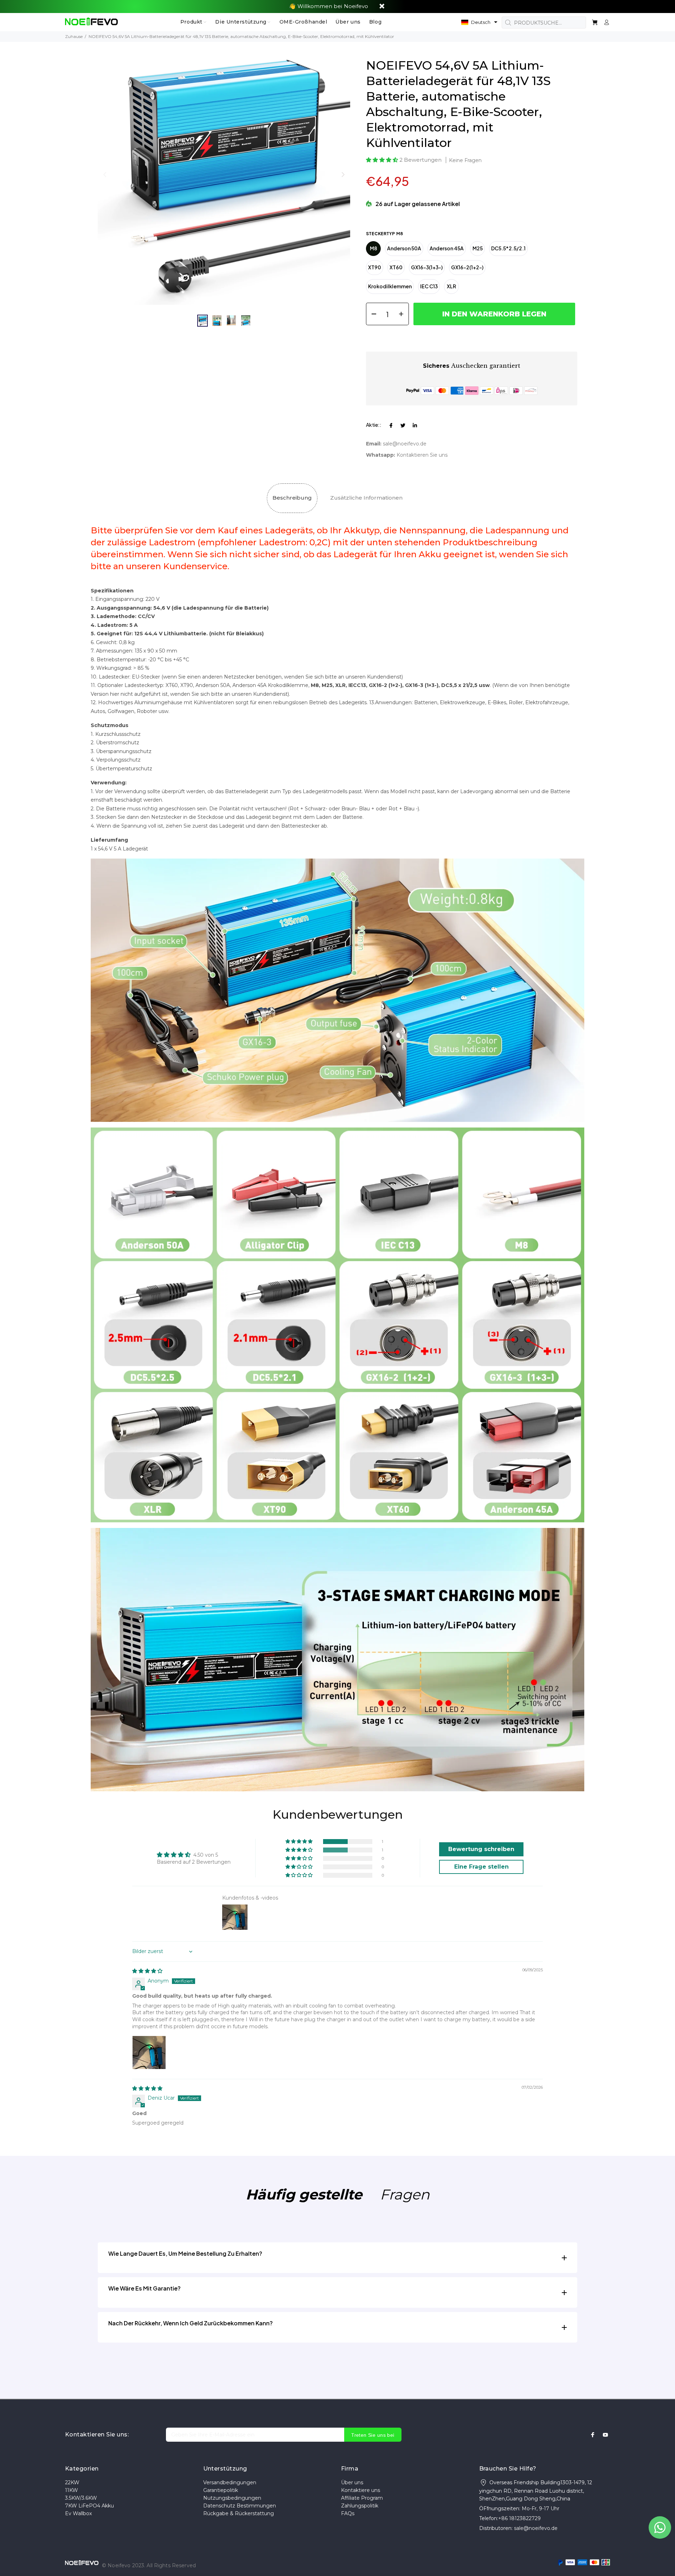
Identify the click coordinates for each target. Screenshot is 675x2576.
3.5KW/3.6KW (81, 2498)
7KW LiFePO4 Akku (89, 2506)
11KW (72, 2490)
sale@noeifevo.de (405, 444)
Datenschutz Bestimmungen (240, 2506)
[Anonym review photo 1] (149, 2053)
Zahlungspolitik (360, 2506)
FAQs (348, 2513)
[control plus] (403, 314)
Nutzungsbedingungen (232, 2498)
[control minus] (371, 314)
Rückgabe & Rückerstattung (239, 2513)
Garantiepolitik (221, 2490)
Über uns (352, 2482)
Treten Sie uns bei (373, 2435)
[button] (479, 22)
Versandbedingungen (230, 2482)
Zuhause (74, 36)
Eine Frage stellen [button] (481, 1867)
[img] (147, 1971)
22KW (72, 2482)
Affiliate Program (362, 2498)
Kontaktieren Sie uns (422, 455)
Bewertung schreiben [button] (481, 1849)
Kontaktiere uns (361, 2490)
